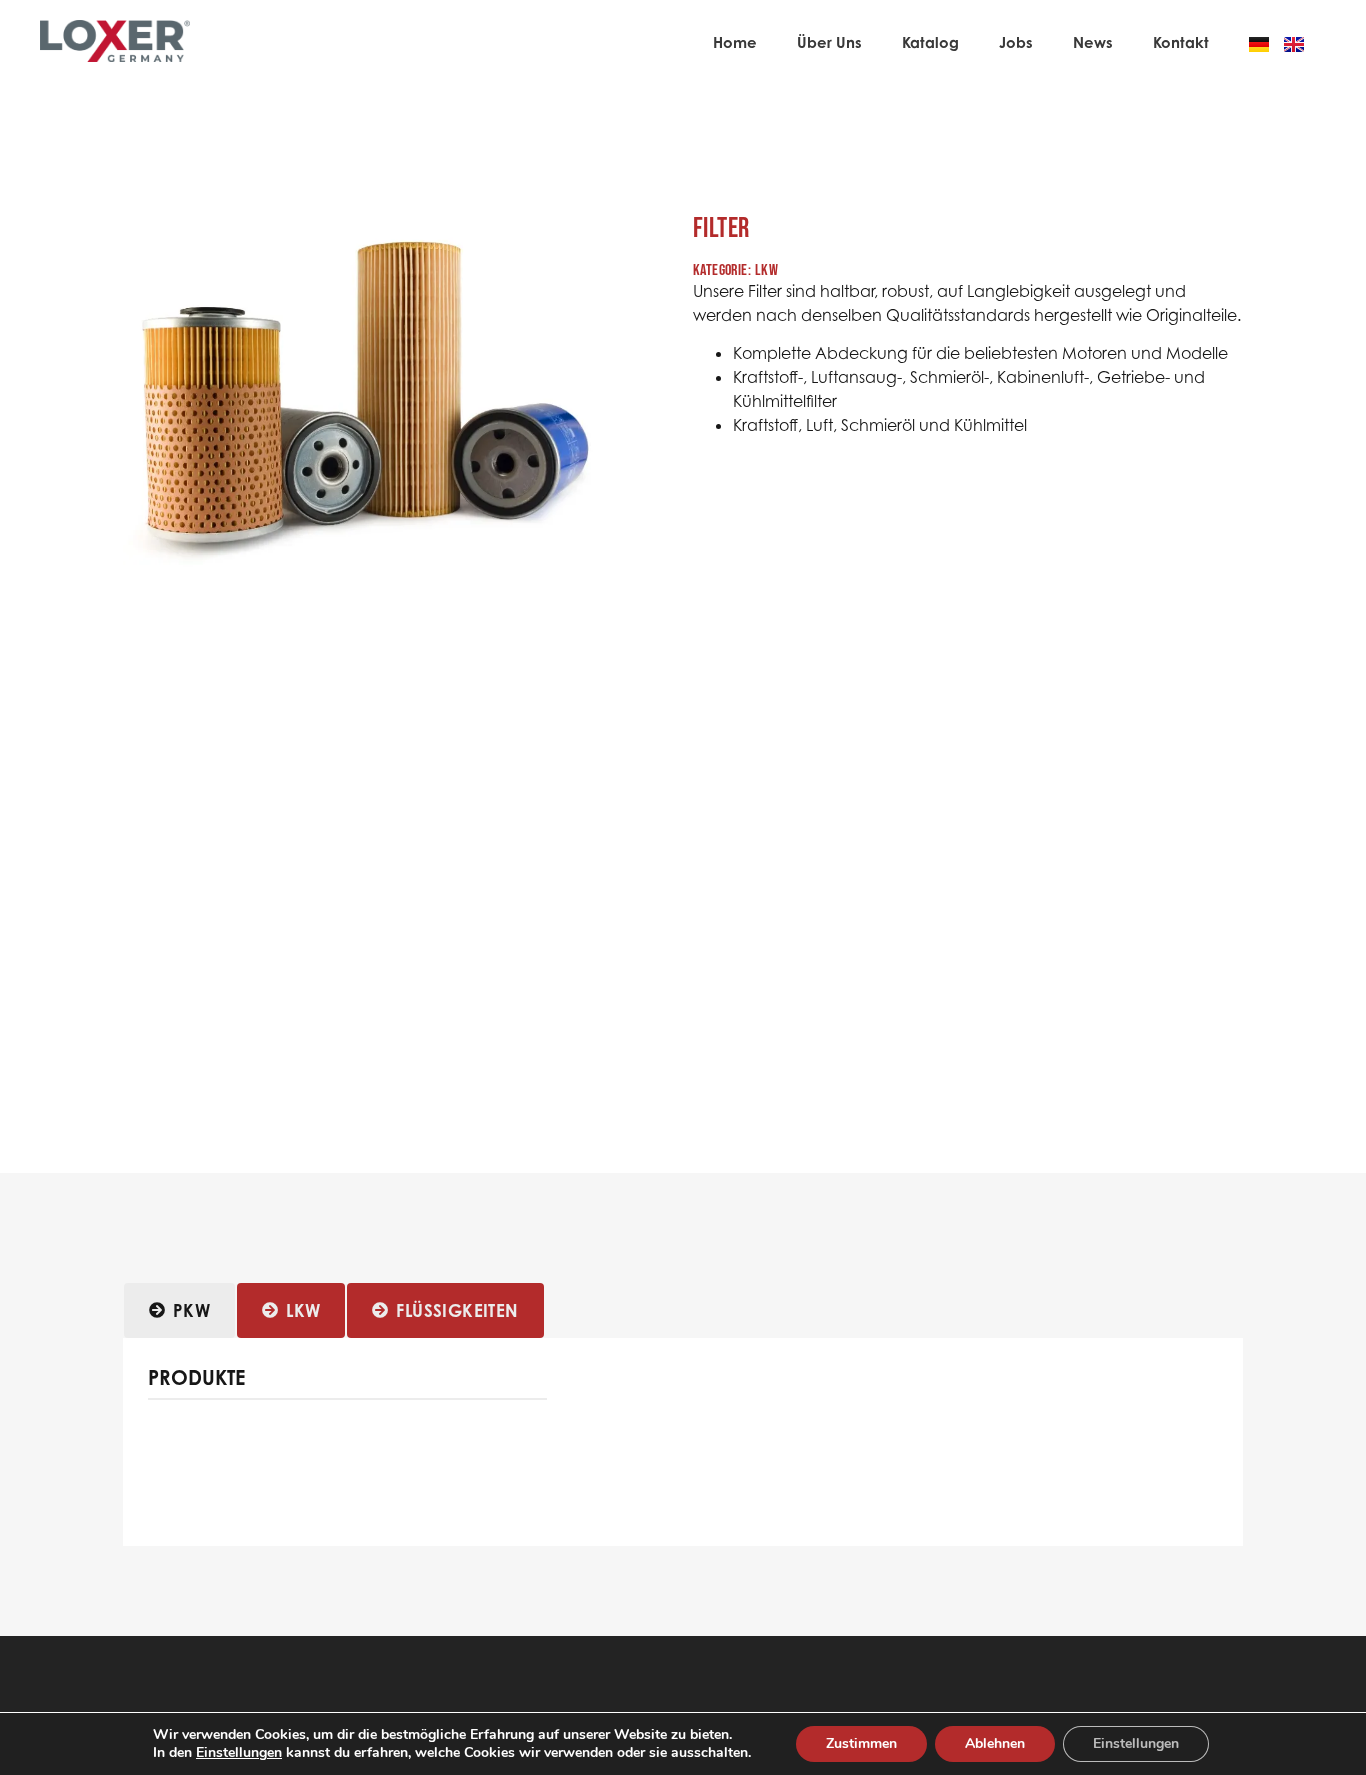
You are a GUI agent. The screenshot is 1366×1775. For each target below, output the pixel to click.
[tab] (179, 1311)
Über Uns (829, 42)
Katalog (930, 42)
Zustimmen (861, 1743)
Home (735, 42)
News (1093, 42)
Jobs (1016, 42)
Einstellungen (239, 1753)
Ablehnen (995, 1743)
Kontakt (1181, 42)
